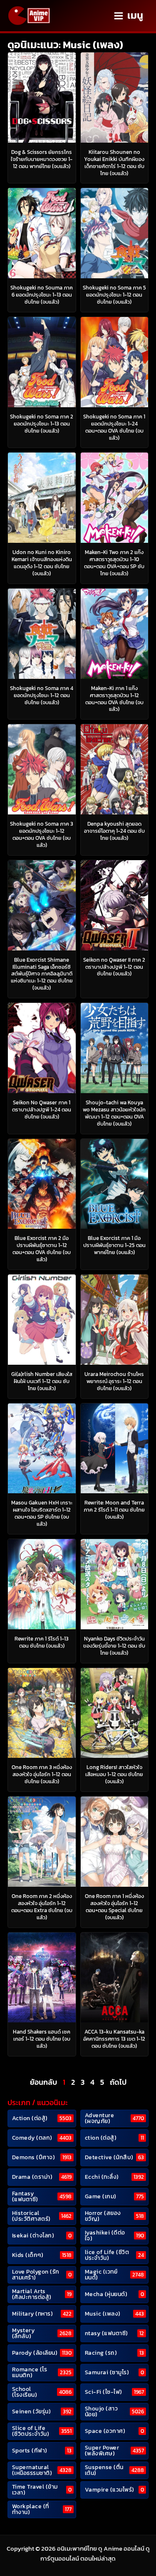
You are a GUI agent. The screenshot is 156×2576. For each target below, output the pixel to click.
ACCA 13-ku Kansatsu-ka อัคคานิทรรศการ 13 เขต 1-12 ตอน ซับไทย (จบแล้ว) (114, 2039)
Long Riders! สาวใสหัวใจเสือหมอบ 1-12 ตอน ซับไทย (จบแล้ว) (114, 1774)
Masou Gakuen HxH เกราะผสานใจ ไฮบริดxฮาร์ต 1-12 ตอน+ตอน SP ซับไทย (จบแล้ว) (42, 1513)
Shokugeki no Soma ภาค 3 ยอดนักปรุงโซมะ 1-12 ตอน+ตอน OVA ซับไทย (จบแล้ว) (42, 834)
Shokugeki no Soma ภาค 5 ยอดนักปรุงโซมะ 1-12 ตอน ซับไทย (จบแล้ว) (114, 295)
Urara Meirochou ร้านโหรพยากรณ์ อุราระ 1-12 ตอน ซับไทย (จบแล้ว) (114, 1381)
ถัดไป (118, 2082)
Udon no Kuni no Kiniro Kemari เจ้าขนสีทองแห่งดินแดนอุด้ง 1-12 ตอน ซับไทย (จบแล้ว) (42, 563)
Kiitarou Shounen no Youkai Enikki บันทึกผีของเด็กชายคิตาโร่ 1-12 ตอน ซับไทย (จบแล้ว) (114, 163)
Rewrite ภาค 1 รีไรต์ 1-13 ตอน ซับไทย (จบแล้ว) (42, 1642)
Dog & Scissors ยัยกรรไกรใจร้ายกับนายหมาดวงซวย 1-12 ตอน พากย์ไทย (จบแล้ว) (42, 159)
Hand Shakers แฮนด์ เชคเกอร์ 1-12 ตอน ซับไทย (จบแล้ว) (42, 2039)
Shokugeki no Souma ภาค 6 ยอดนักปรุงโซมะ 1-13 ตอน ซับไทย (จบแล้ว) (42, 295)
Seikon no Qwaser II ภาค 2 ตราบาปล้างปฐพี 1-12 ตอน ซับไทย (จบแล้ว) (114, 967)
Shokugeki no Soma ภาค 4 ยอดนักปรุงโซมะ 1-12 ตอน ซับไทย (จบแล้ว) (42, 695)
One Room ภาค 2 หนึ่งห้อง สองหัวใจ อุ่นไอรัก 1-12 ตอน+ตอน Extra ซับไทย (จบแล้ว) (42, 1907)
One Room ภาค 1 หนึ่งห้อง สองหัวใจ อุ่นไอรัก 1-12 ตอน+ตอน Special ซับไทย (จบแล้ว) (114, 1907)
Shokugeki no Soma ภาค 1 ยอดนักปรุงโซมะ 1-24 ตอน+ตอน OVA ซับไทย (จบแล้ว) (114, 427)
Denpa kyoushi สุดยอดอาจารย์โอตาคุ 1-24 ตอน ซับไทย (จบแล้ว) (114, 831)
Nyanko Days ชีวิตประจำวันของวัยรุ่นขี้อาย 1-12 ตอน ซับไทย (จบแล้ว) (114, 1646)
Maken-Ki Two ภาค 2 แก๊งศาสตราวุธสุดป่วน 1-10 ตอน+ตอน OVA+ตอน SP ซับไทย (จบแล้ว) (114, 563)
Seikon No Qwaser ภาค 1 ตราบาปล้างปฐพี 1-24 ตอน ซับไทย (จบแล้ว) (42, 1110)
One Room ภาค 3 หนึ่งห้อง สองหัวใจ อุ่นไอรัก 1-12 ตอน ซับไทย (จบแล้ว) (42, 1774)
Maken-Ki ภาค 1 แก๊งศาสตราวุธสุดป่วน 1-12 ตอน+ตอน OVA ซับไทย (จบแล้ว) (114, 699)
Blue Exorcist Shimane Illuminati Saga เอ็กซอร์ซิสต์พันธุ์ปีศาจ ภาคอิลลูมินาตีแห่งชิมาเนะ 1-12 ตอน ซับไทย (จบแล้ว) (42, 974)
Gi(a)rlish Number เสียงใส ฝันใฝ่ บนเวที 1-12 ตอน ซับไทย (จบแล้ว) (42, 1381)
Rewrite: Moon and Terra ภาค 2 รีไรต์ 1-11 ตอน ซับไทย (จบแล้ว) (114, 1510)
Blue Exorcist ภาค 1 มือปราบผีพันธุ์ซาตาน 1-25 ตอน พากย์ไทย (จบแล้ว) (114, 1245)
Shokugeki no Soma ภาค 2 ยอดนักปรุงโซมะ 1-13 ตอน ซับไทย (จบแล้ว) (42, 424)
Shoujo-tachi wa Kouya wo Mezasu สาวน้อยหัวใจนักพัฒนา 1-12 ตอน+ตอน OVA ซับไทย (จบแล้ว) (114, 1113)
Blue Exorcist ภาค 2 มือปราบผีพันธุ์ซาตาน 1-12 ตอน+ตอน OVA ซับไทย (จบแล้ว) (42, 1249)
